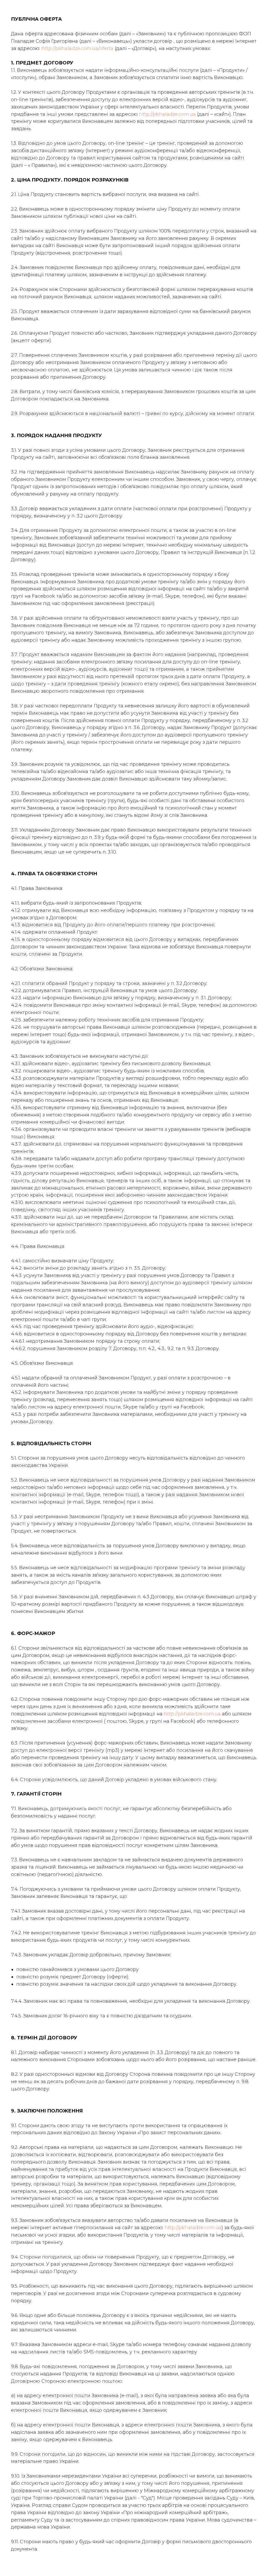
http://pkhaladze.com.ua (167, 114)
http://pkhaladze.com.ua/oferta (77, 48)
